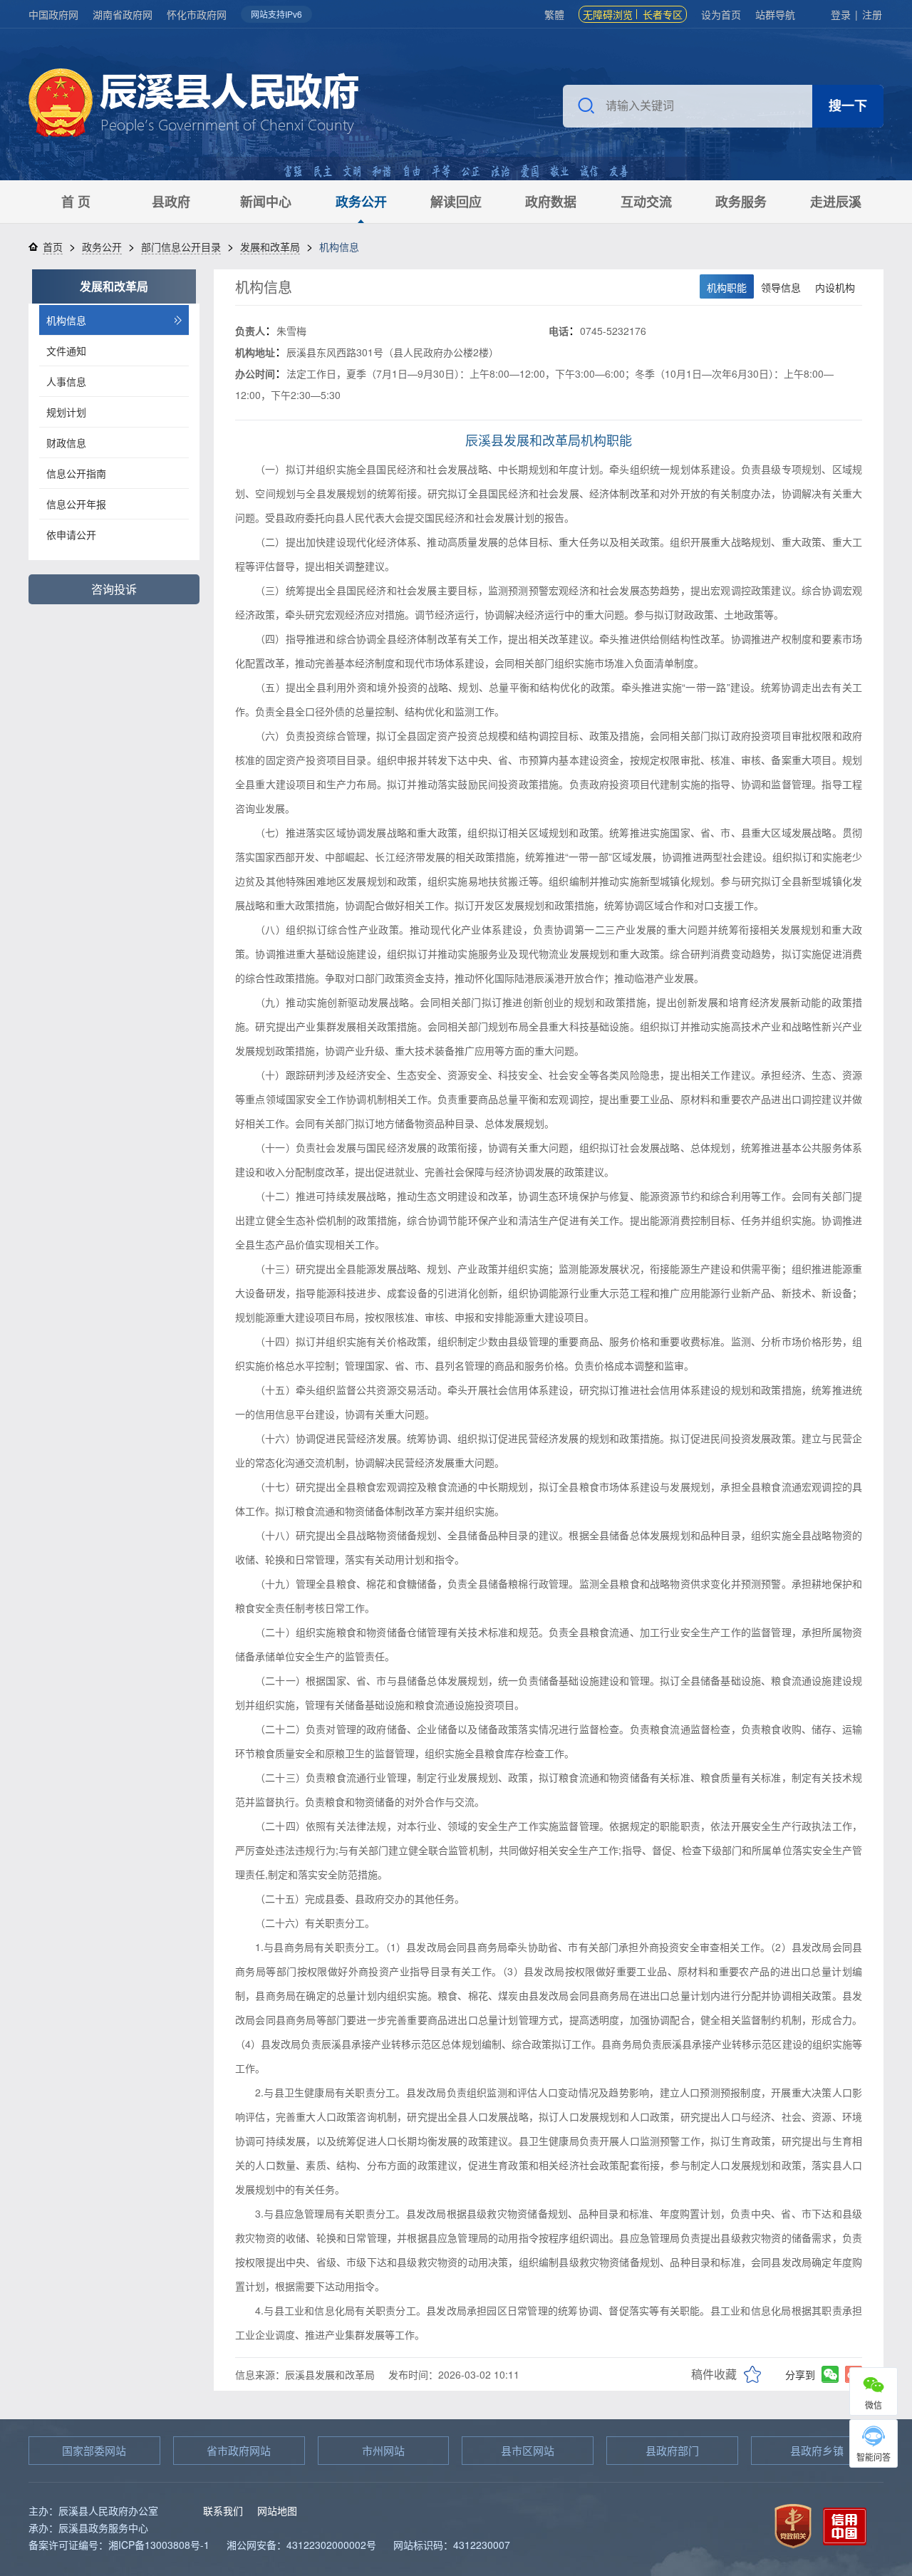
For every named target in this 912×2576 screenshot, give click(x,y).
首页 (53, 247)
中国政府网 (53, 14)
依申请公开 (71, 534)
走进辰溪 (836, 202)
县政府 (171, 202)
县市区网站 (528, 2450)
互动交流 (646, 202)
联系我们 (223, 2510)
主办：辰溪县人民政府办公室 (93, 2510)
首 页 (76, 202)
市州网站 (383, 2450)
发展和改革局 (270, 247)
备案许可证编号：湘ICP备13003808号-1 (119, 2545)
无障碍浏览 (608, 14)
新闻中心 (266, 202)
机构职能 (727, 287)
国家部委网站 (94, 2450)
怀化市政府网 (197, 14)
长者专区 (663, 14)
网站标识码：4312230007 (452, 2545)
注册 (872, 14)
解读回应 (456, 202)
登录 (841, 14)
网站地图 (277, 2510)
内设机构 (835, 287)
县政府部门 (672, 2450)
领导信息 (781, 287)
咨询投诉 (114, 589)
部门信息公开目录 (181, 247)
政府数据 (551, 202)
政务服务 (741, 202)
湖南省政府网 (123, 14)
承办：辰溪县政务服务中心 (88, 2528)
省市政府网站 (239, 2450)
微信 (874, 2405)
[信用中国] (845, 2524)
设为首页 (721, 14)
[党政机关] (793, 2524)
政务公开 (361, 202)
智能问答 (874, 2457)
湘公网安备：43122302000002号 (301, 2545)
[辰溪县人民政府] (193, 104)
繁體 (554, 14)
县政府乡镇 (817, 2450)
